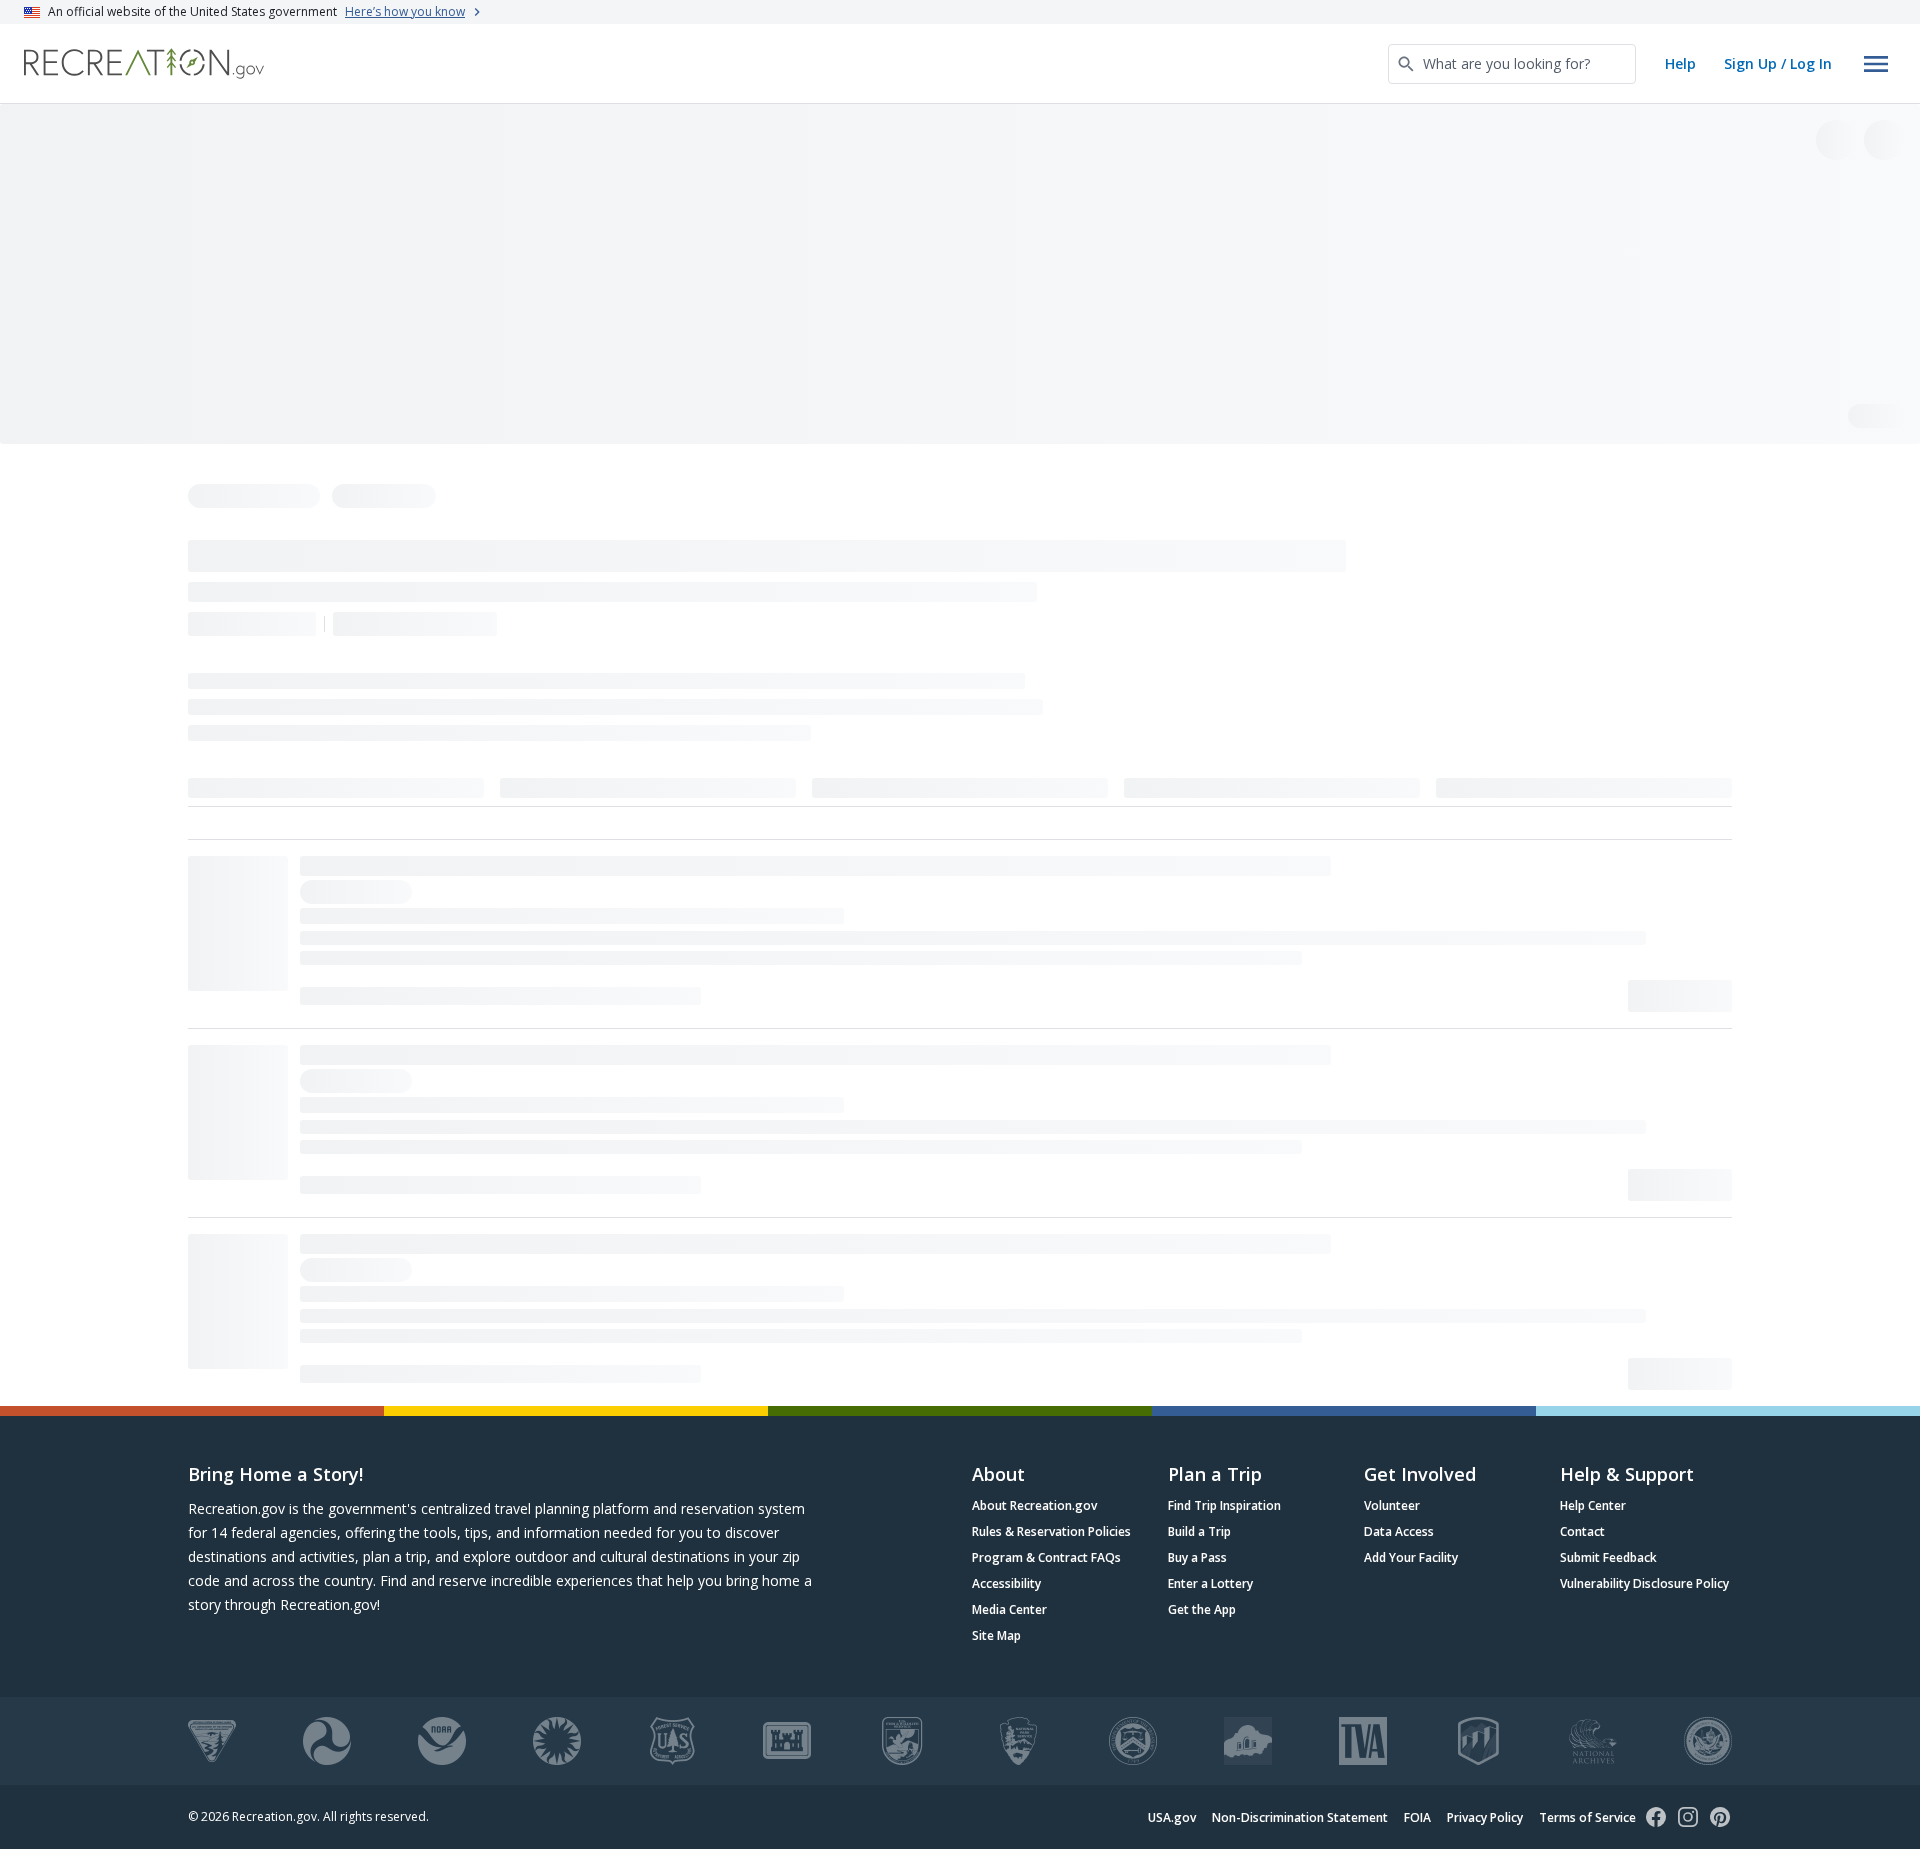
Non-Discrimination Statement (1300, 1817)
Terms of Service (1587, 1817)
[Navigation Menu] (1876, 64)
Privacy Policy (1485, 1817)
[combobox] (1512, 64)
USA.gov (1172, 1817)
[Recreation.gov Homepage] (144, 63)
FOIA (1417, 1817)
